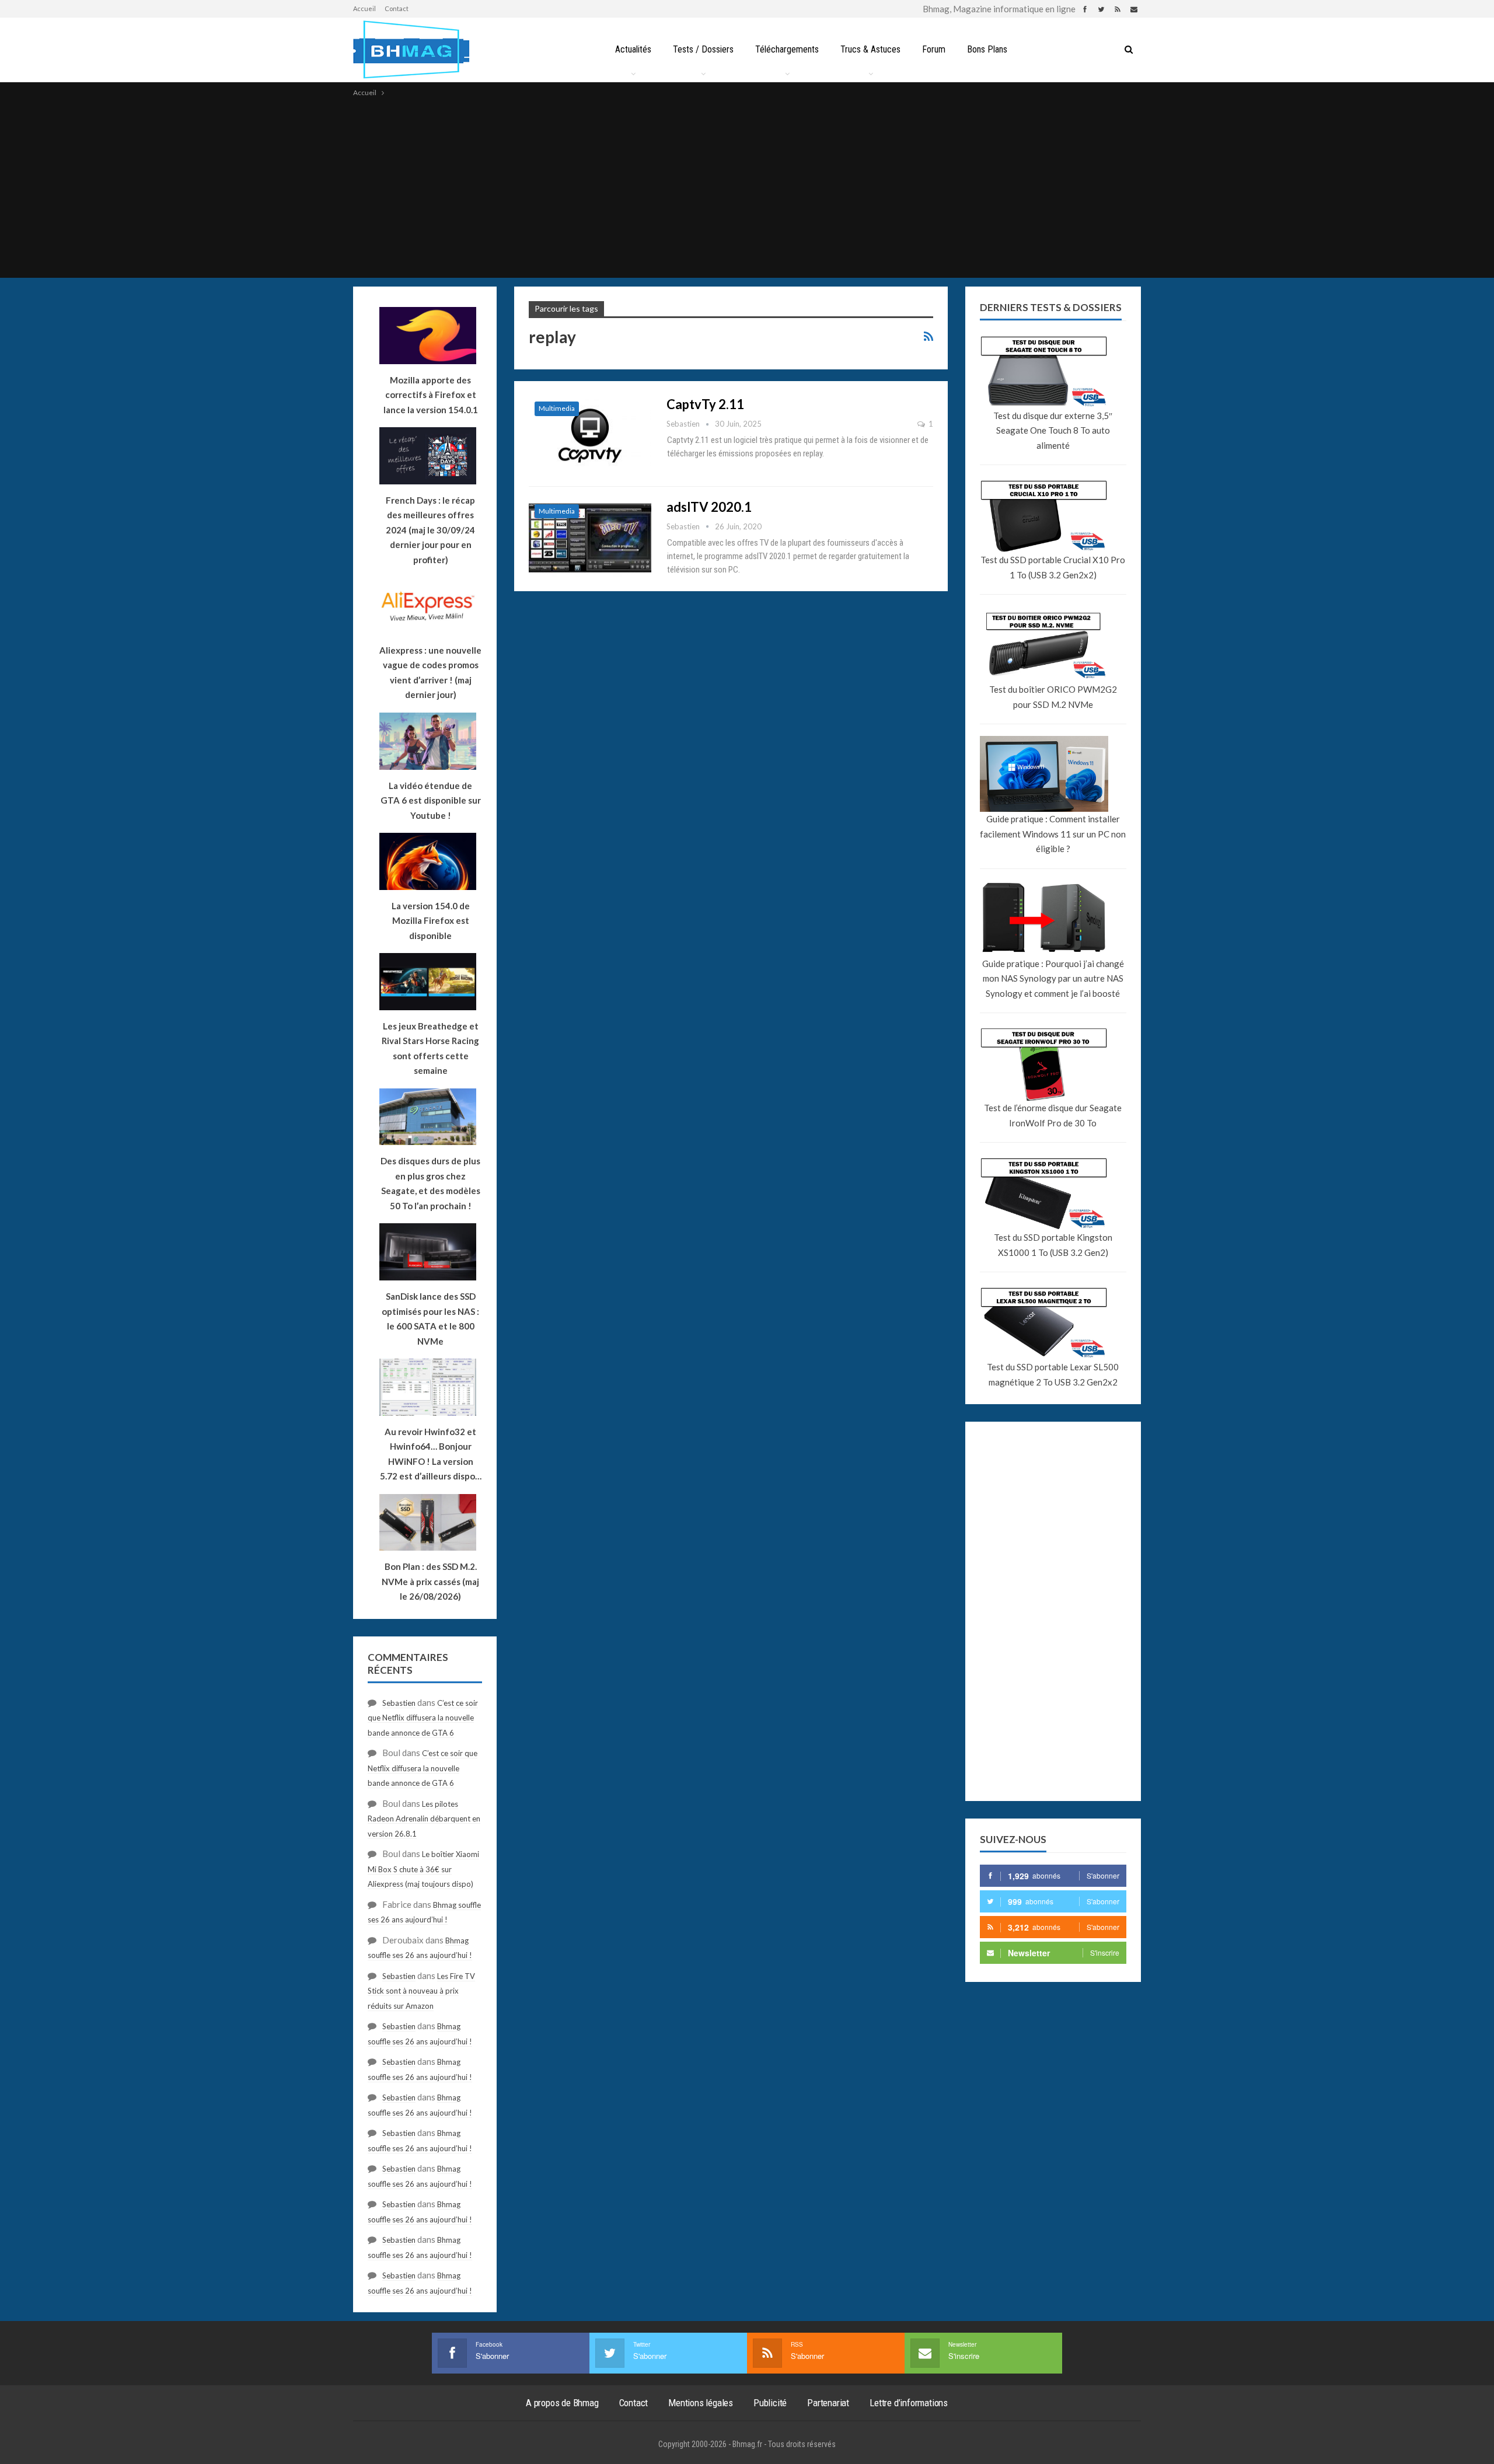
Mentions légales (701, 2403)
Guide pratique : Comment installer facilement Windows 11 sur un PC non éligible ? (1053, 834)
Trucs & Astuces (870, 49)
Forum (934, 49)
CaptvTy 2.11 (705, 404)
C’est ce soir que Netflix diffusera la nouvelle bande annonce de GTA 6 (423, 1718)
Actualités (633, 49)
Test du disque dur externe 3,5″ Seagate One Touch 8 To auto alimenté (1053, 430)
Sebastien (399, 1703)
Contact (397, 8)
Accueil (364, 8)
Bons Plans (987, 49)
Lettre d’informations (909, 2403)
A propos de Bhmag (562, 2403)
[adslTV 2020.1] (590, 538)
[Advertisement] (747, 187)
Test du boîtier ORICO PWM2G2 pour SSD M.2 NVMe (1053, 697)
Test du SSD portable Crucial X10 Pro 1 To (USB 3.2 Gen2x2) (1053, 567)
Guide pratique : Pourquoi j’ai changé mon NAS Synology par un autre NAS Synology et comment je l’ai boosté (1053, 978)
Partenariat (828, 2403)
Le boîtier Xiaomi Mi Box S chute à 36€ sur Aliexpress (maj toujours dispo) (423, 1869)
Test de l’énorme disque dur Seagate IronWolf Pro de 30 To (1053, 1115)
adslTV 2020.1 (709, 507)
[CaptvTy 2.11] (590, 435)
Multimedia (557, 408)
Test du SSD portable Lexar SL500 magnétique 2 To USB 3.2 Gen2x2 (1053, 1374)
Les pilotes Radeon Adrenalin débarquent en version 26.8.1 (424, 1819)
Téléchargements (787, 49)
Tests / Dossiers (703, 49)
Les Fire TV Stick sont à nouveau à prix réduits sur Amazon (421, 1991)
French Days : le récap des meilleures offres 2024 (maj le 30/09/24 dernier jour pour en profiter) (430, 530)
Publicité (770, 2403)
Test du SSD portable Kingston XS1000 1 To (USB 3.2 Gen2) (1053, 1245)
